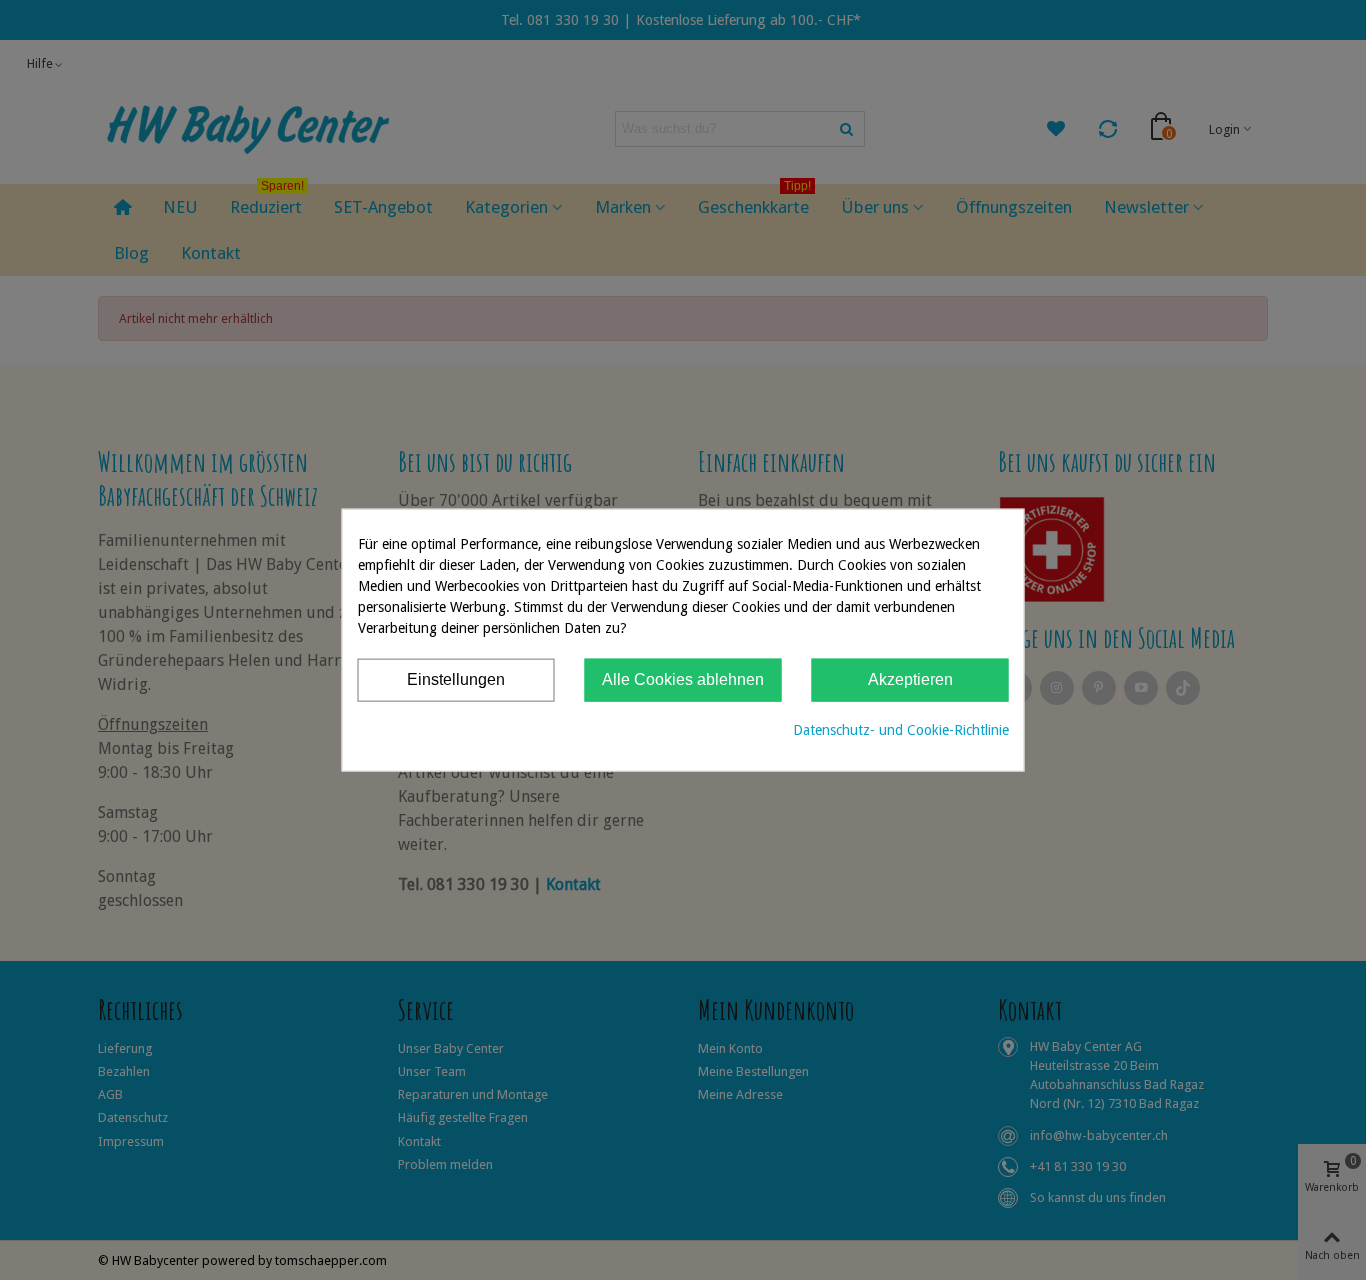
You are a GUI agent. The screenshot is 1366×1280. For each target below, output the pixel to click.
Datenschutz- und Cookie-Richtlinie (901, 729)
